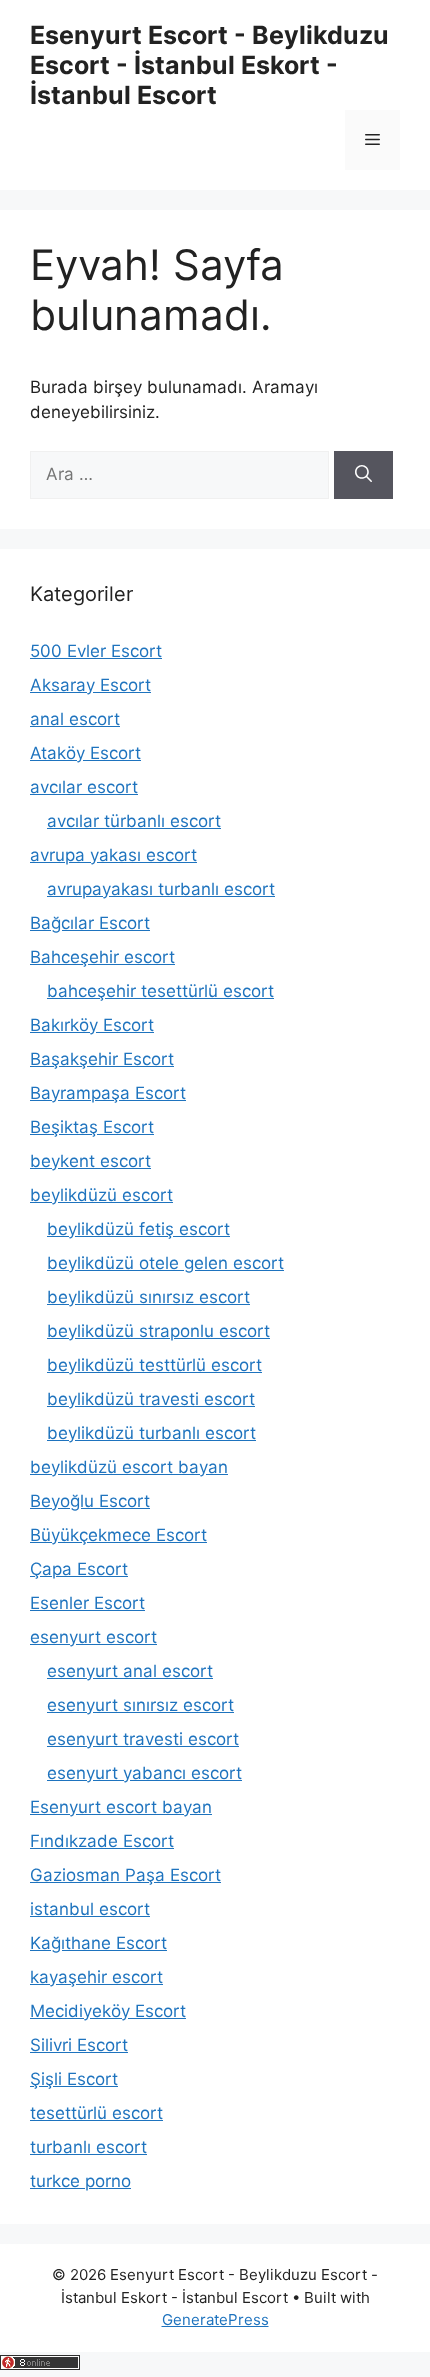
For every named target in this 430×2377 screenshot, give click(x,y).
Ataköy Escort (85, 753)
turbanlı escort (88, 2147)
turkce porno (80, 2181)
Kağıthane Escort (98, 1943)
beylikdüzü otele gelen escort (165, 1263)
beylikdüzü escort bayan (129, 1467)
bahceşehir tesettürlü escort (160, 991)
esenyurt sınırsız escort (140, 1705)
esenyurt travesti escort (143, 1739)
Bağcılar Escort (90, 923)
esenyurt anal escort (130, 1671)
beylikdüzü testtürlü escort (154, 1365)
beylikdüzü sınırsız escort (148, 1297)
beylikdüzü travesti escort (151, 1399)
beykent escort (90, 1161)
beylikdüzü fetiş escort (138, 1229)
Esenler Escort (87, 1603)
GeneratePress (215, 2319)
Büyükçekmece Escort (118, 1535)
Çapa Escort (79, 1569)
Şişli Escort (74, 2079)
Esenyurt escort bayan (121, 1807)
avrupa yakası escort (113, 855)
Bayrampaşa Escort (108, 1093)
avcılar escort (84, 787)
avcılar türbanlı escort (134, 821)
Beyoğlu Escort (90, 1501)
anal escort (75, 719)
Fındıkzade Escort (102, 1841)
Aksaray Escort (90, 685)
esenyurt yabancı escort (144, 1773)
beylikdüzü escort (101, 1195)
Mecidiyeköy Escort (108, 2011)
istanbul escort (90, 1909)
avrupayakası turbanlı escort (161, 889)
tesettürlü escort (96, 2113)
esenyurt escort (93, 1637)
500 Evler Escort (96, 651)
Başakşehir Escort (102, 1059)
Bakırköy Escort (92, 1025)
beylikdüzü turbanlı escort (151, 1433)
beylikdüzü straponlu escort (158, 1331)
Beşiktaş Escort (92, 1127)
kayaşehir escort (96, 1977)
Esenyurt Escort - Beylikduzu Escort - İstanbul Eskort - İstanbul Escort (209, 65)
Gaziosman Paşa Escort (125, 1875)
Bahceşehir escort (102, 957)
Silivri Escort (79, 2045)
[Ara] (363, 475)
